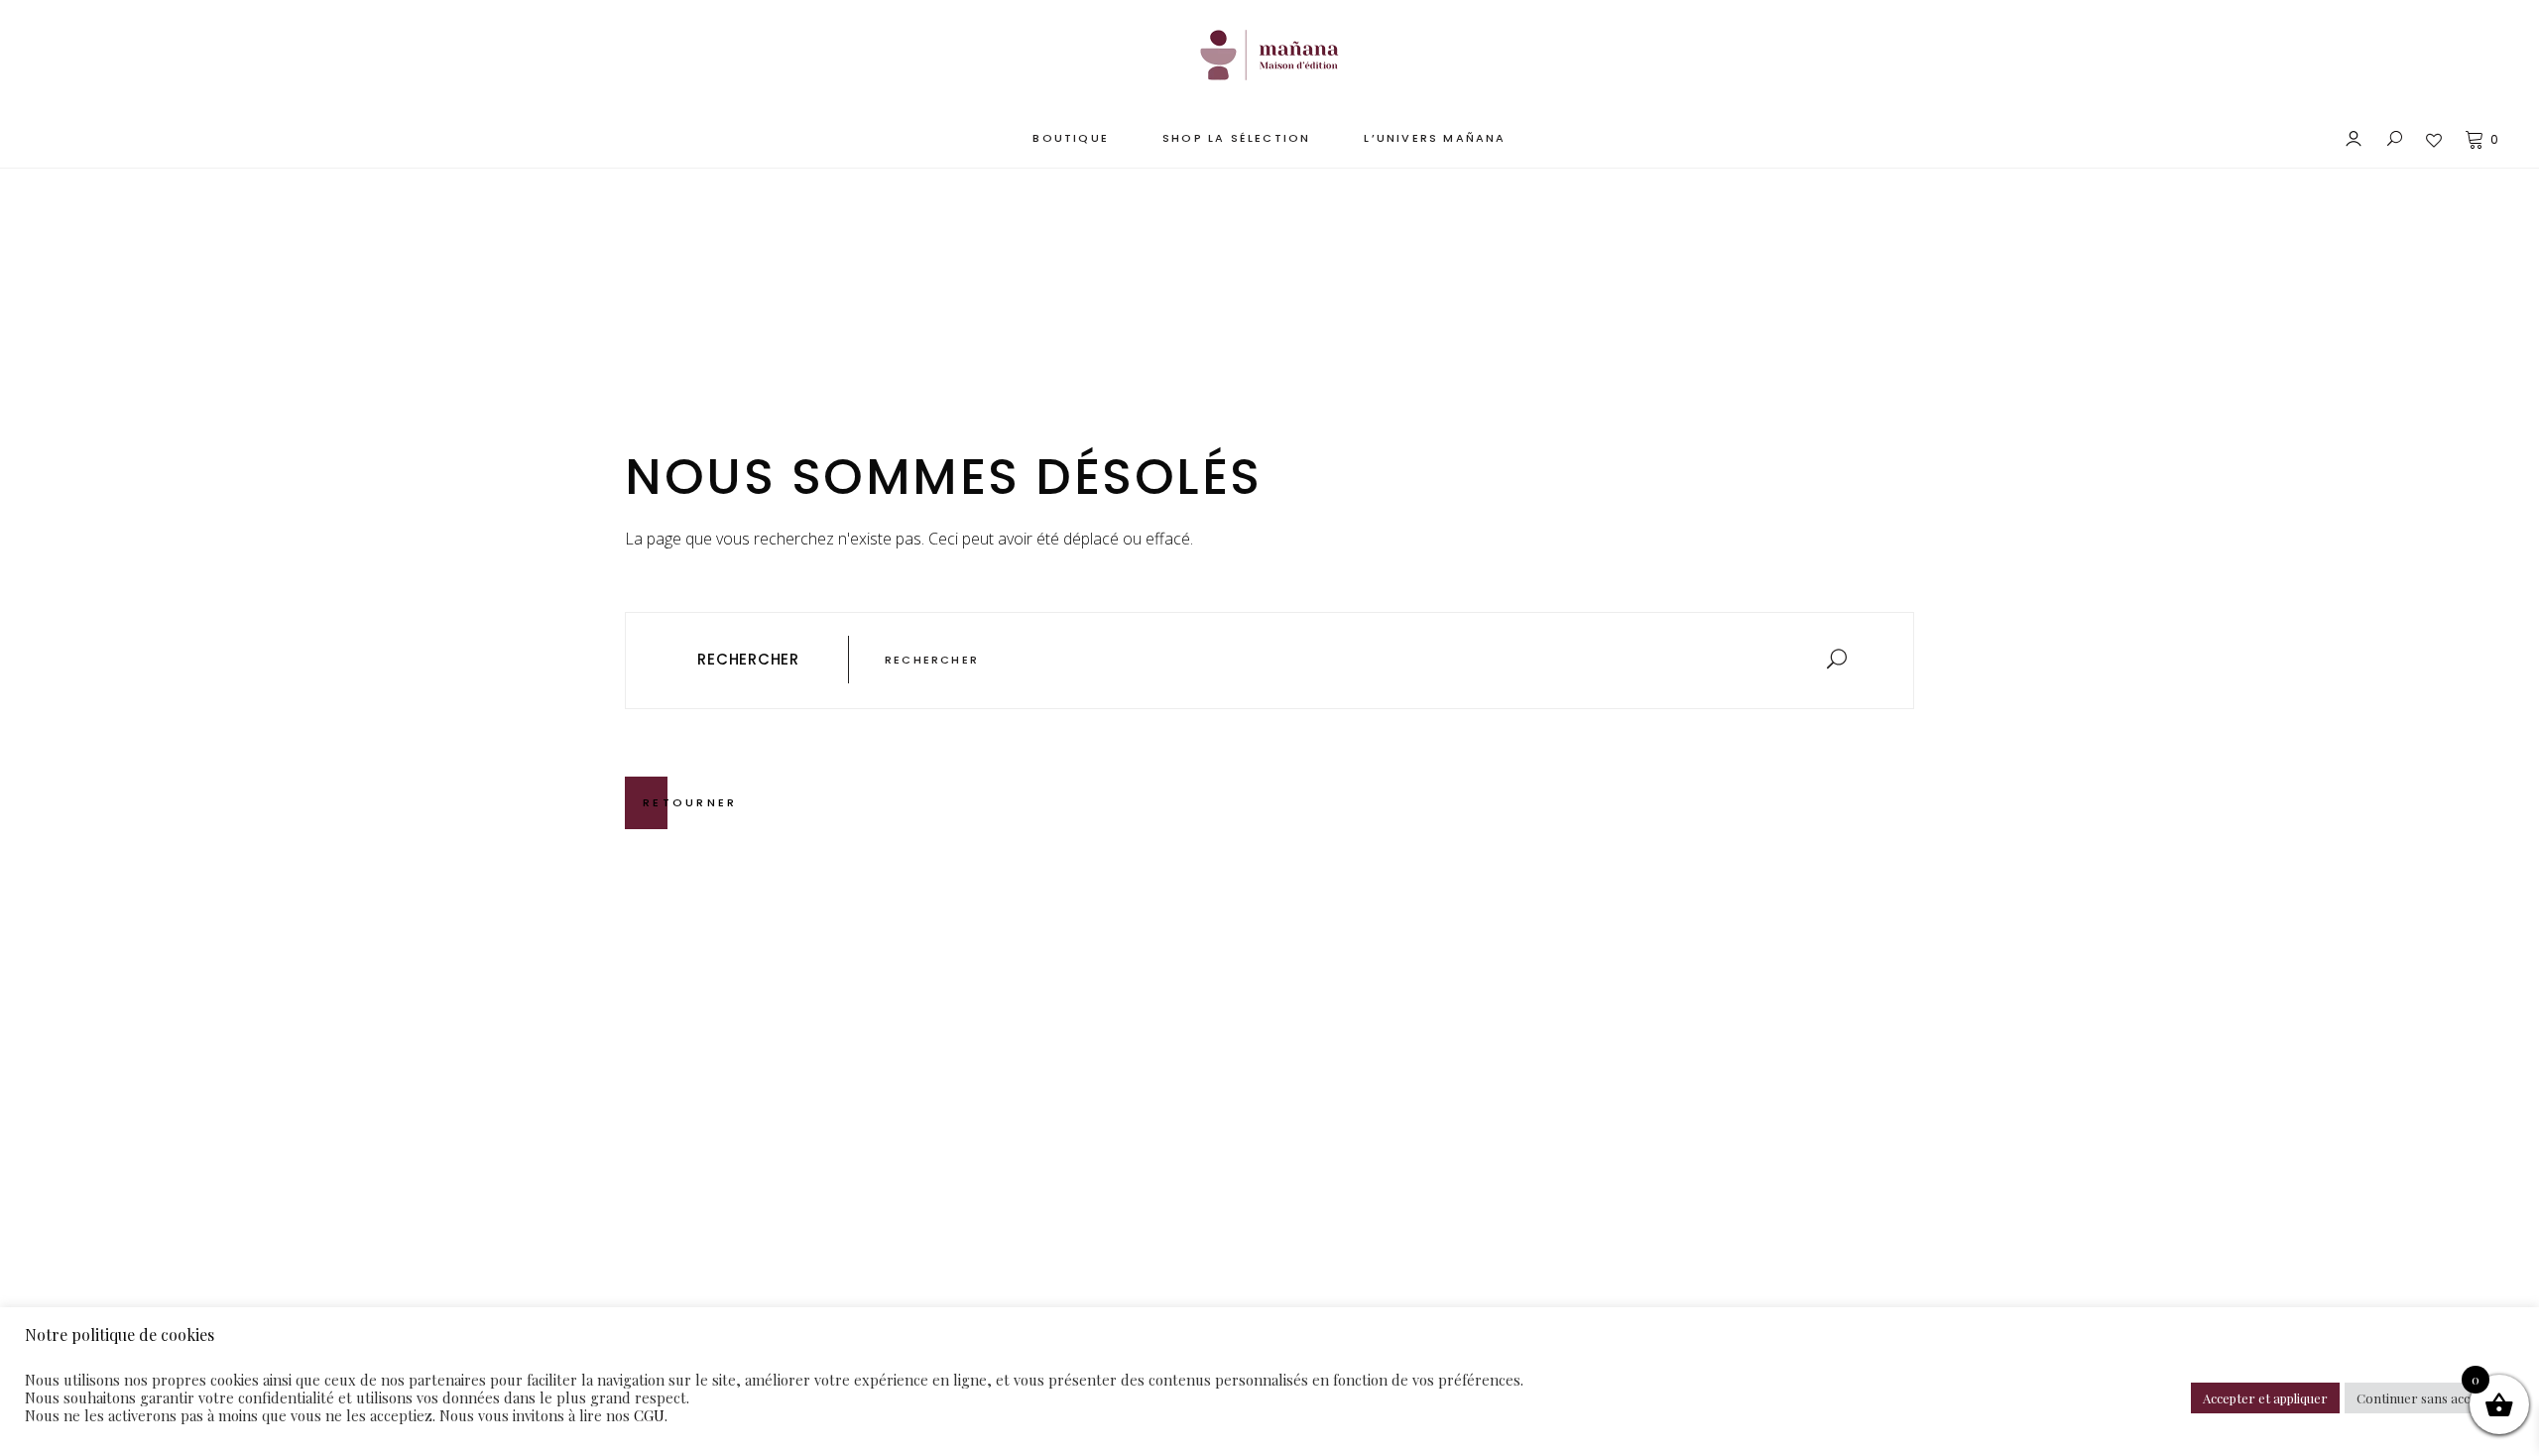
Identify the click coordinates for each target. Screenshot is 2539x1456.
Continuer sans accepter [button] (2429, 1398)
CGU (649, 1415)
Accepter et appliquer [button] (2265, 1398)
